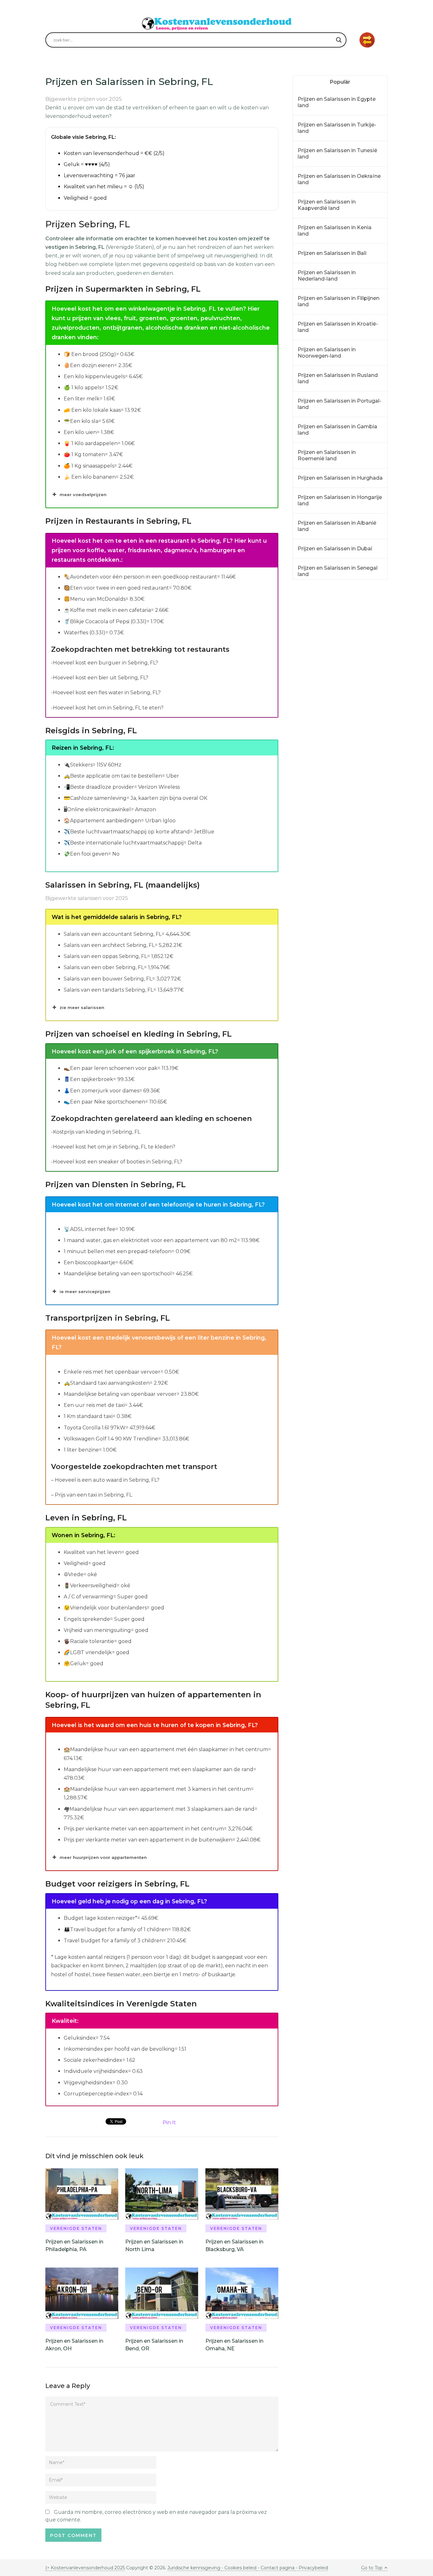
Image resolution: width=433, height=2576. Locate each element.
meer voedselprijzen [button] (83, 495)
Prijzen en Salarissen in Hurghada (340, 478)
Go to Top (372, 2568)
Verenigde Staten (76, 2228)
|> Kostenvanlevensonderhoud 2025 (85, 2568)
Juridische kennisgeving (194, 2568)
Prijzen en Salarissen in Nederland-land (327, 276)
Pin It (169, 2123)
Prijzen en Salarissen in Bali (332, 253)
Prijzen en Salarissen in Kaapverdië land (327, 205)
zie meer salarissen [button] (82, 1007)
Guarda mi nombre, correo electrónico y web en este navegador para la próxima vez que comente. (156, 2516)
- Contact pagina (275, 2568)
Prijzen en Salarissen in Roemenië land (327, 455)
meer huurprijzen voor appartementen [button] (103, 1857)
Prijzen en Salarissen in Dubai (335, 549)
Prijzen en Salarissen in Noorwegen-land (327, 353)
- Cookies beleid (239, 2568)
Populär (340, 82)
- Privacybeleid (311, 2568)
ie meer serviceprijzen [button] (85, 1291)
